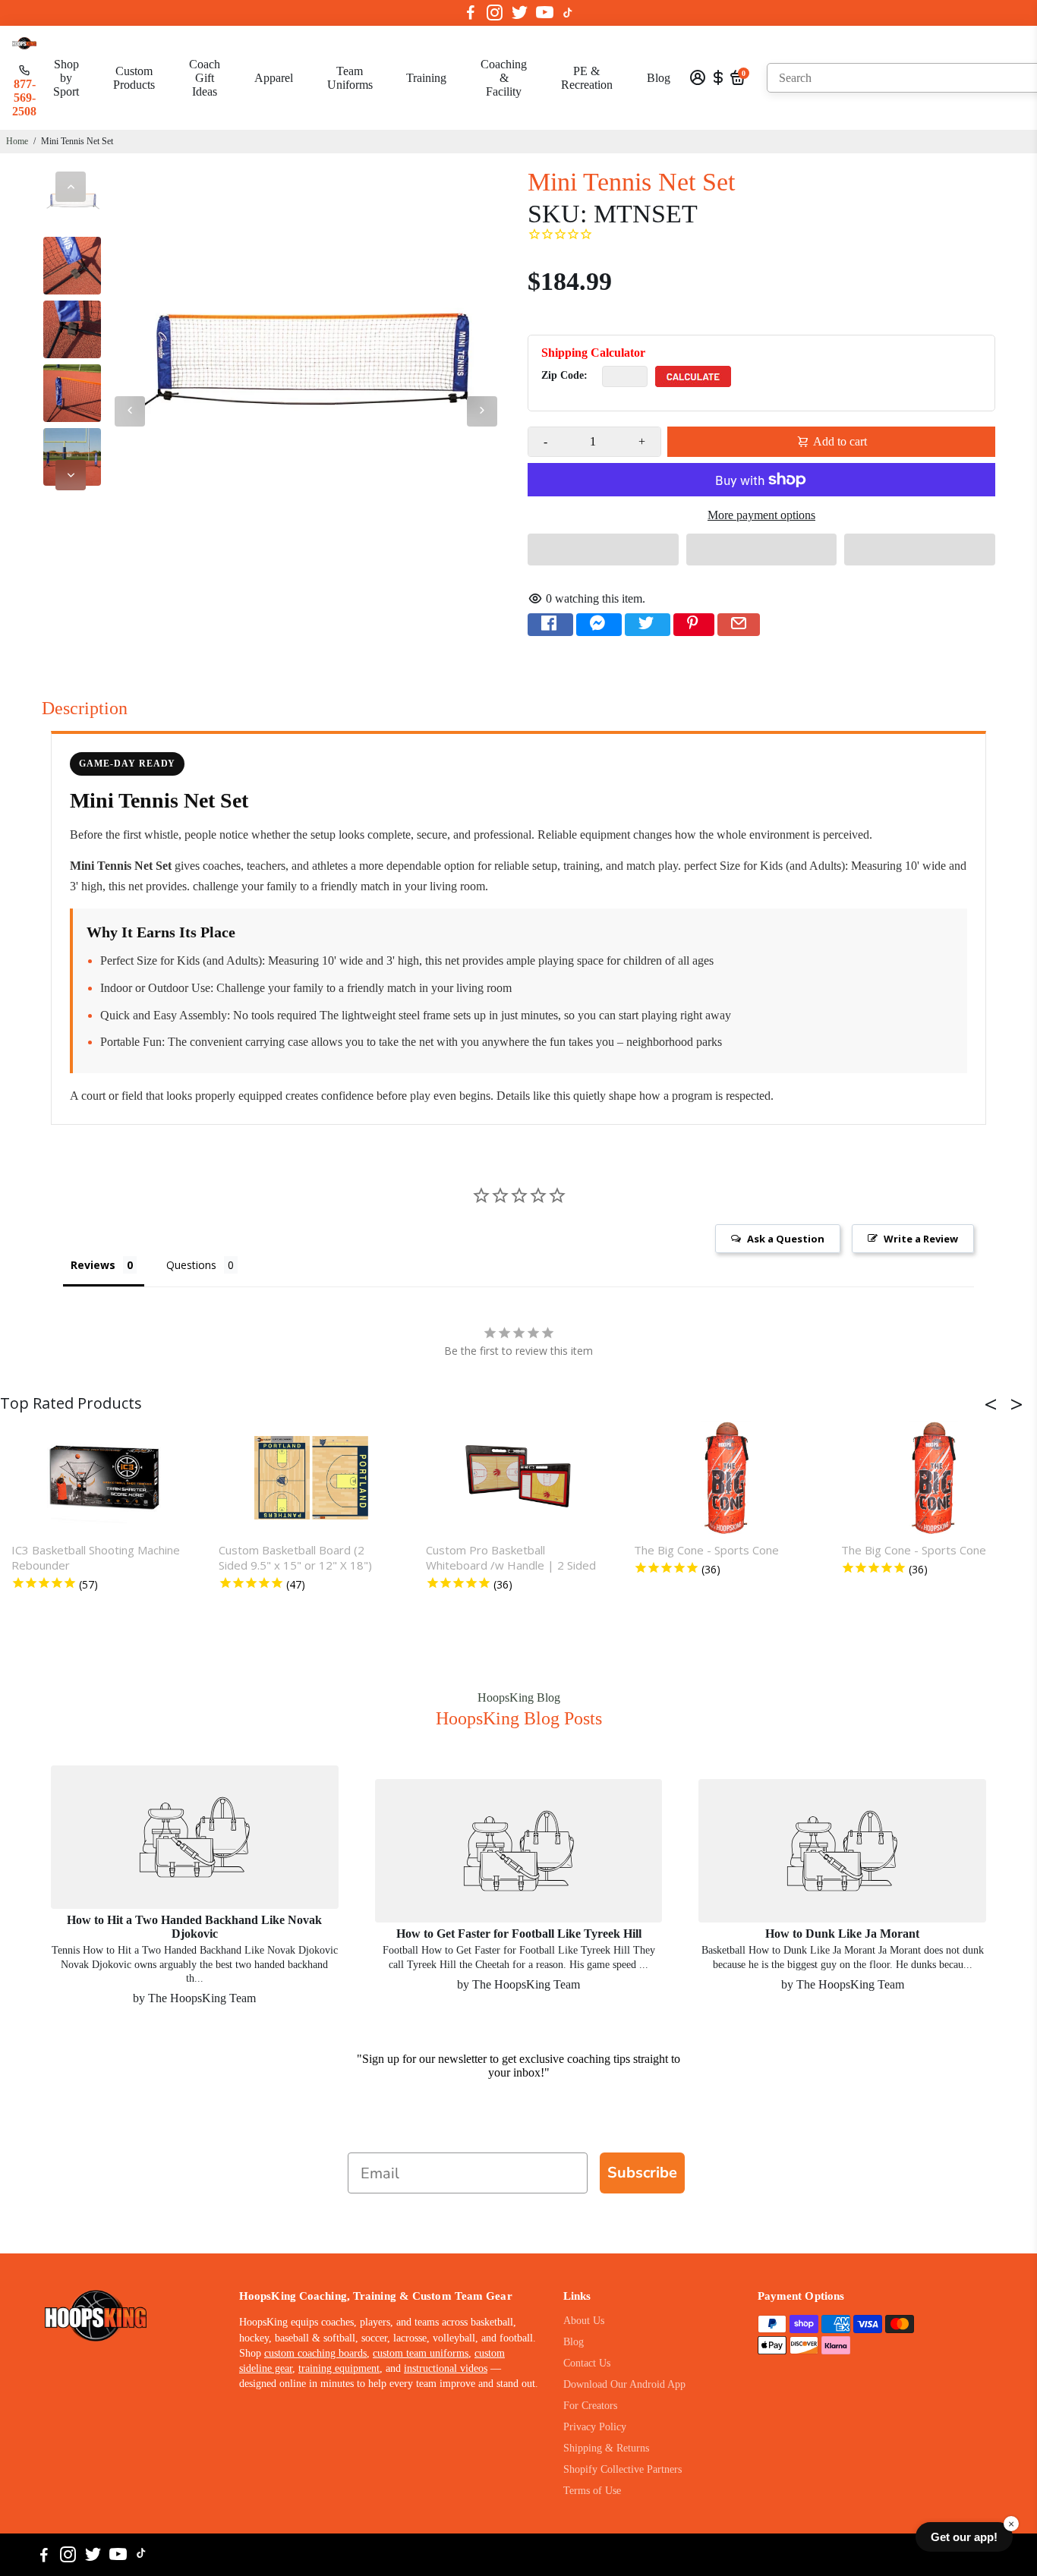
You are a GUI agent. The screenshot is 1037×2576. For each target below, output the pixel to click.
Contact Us (587, 2363)
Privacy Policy (595, 2427)
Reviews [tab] (93, 1265)
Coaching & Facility (504, 78)
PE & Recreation (587, 78)
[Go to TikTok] (568, 13)
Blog (659, 78)
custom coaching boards (315, 2353)
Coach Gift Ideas (205, 78)
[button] (603, 550)
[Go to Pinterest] (694, 625)
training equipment (339, 2368)
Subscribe (642, 2173)
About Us (584, 2321)
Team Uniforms (350, 78)
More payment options (761, 515)
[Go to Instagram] (495, 13)
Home (17, 141)
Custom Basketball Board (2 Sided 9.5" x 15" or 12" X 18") (295, 1557)
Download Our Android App (624, 2384)
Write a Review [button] (921, 1239)
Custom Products (134, 78)
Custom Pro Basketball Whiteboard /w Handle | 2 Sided (511, 1557)
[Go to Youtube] (545, 13)
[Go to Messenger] (599, 625)
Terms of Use (592, 2491)
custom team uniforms (421, 2353)
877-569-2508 (24, 98)
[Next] (71, 475)
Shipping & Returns (606, 2448)
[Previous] (71, 187)
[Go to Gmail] (739, 625)
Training (426, 78)
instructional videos (446, 2368)
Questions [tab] (191, 1265)
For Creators (590, 2406)
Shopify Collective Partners (623, 2469)
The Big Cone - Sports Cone (706, 1550)
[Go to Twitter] (520, 13)
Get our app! (964, 2537)
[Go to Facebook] (471, 13)
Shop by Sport (66, 78)
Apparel (274, 78)
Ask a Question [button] (786, 1239)
